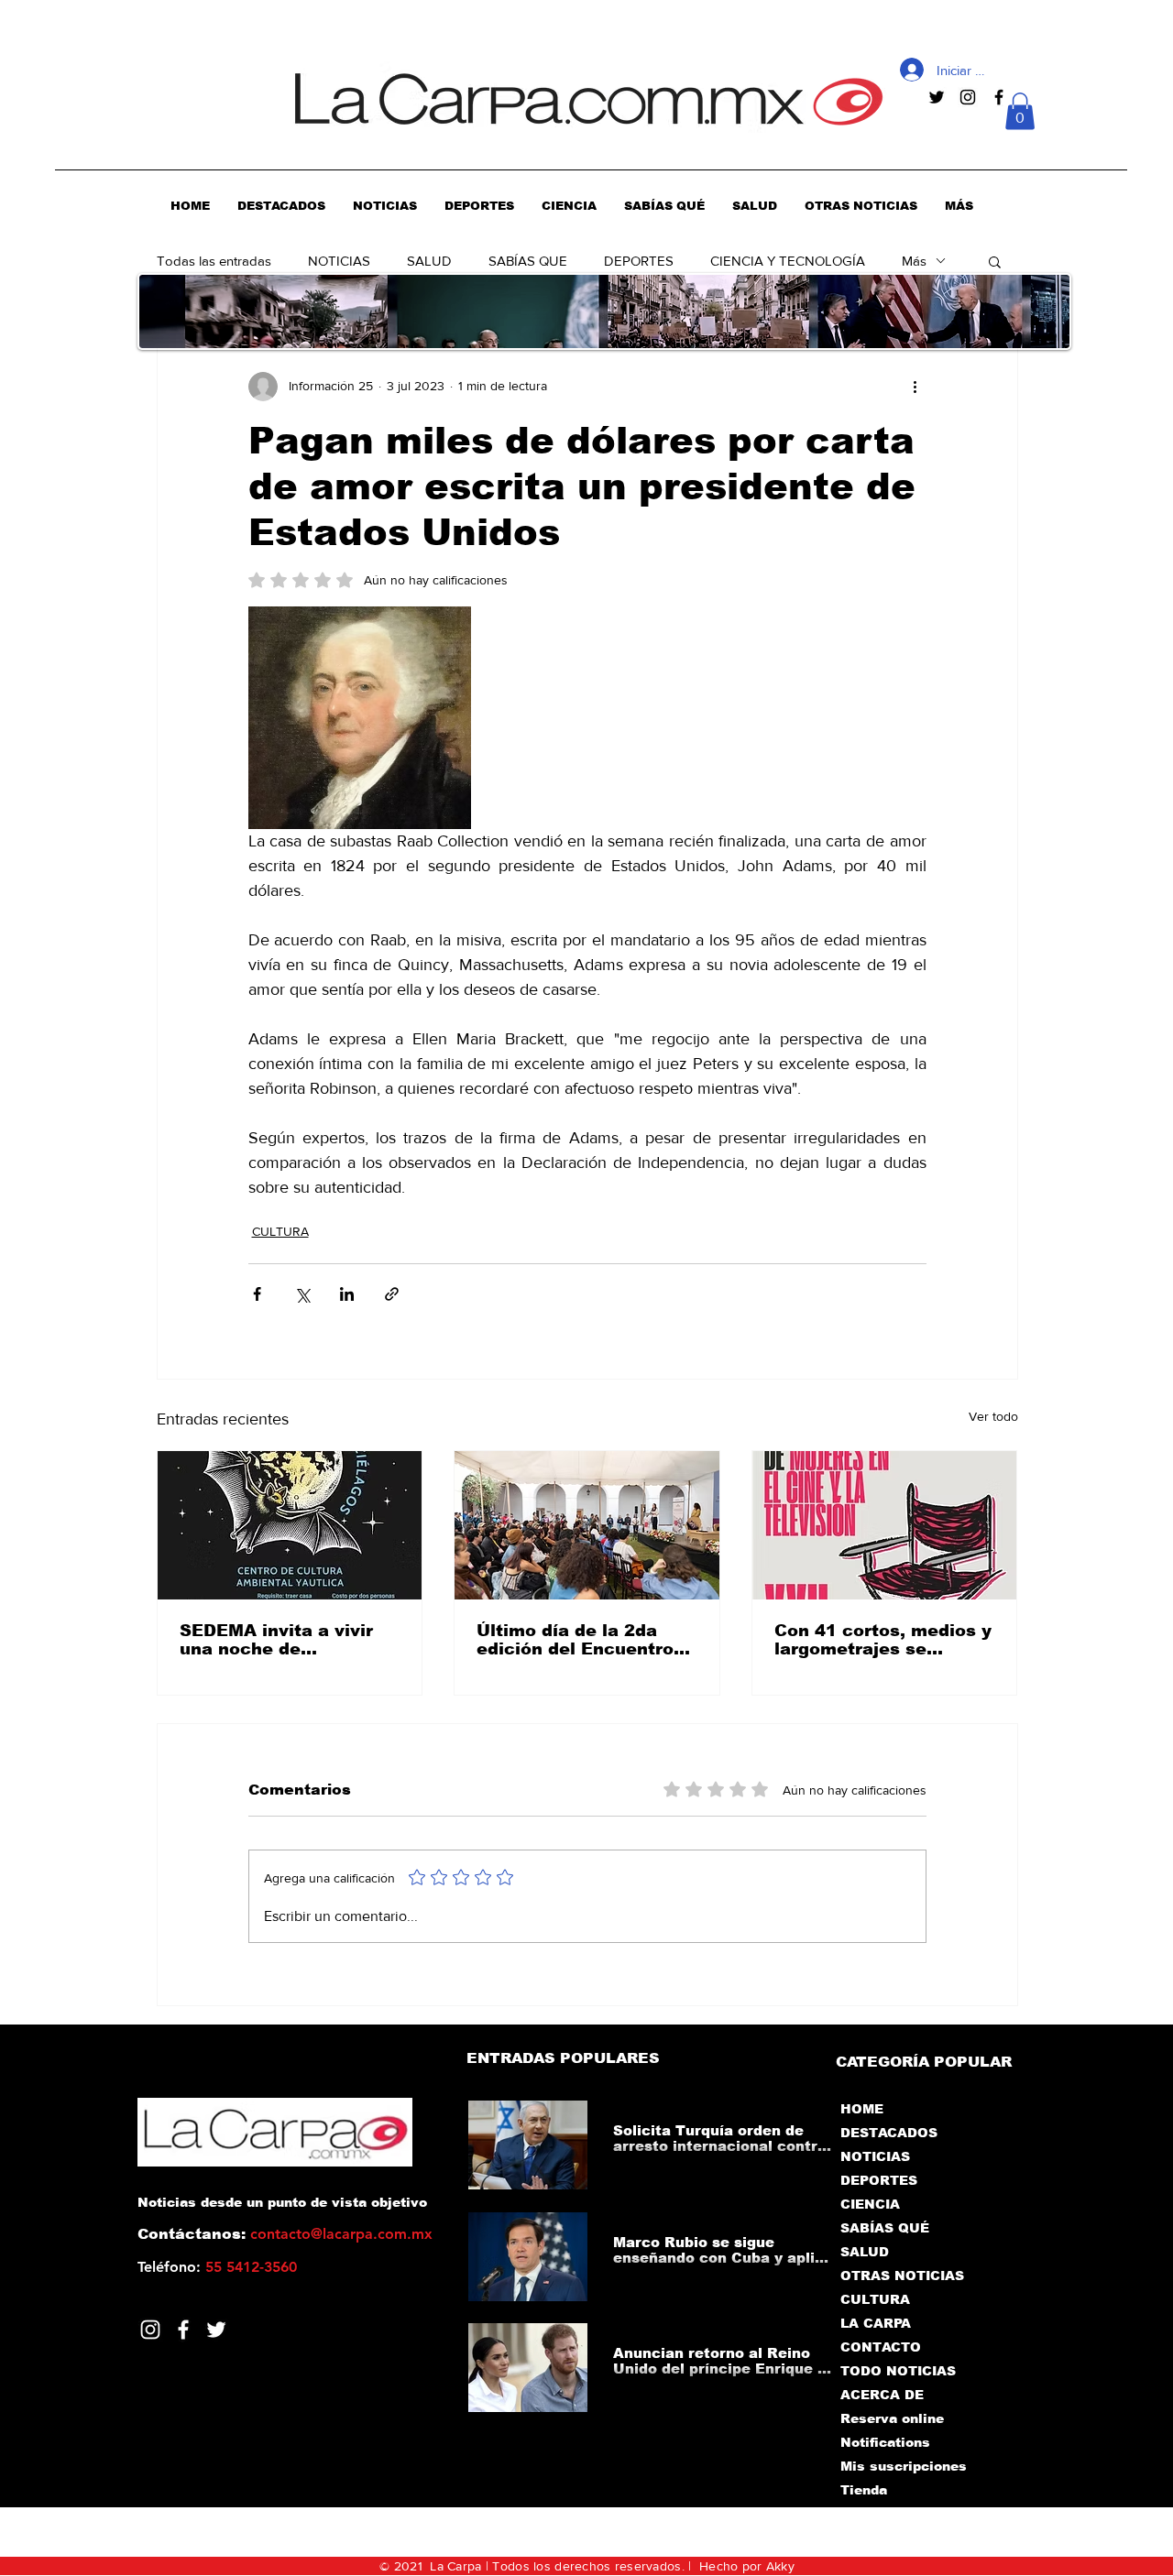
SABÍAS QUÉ (885, 2228)
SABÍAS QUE (528, 261)
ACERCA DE (882, 2395)
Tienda (864, 2490)
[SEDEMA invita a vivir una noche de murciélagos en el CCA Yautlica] (290, 1525)
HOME (862, 2109)
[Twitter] (216, 2330)
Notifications (885, 2442)
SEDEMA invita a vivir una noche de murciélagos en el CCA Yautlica (282, 1640)
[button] (1020, 111)
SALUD (429, 261)
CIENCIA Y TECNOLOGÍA (788, 261)
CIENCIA (870, 2204)
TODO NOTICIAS (898, 2371)
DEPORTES (639, 261)
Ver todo (993, 1416)
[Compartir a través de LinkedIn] (347, 1294)
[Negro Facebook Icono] (999, 97)
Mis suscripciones (902, 2466)
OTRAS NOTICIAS (902, 2276)
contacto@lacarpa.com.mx (341, 2234)
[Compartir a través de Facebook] (257, 1294)
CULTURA (280, 1231)
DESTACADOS (889, 2133)
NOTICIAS (339, 261)
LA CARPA (876, 2323)
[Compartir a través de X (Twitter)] (302, 1294)
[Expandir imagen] (360, 718)
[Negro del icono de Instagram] (968, 97)
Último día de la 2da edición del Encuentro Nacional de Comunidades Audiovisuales (575, 1640)
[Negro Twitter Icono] (937, 97)
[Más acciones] (915, 387)
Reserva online (892, 2418)
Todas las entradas (214, 261)
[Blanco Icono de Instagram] (150, 2330)
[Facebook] (183, 2330)
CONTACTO (881, 2347)
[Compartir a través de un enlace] (392, 1294)
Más (914, 261)
